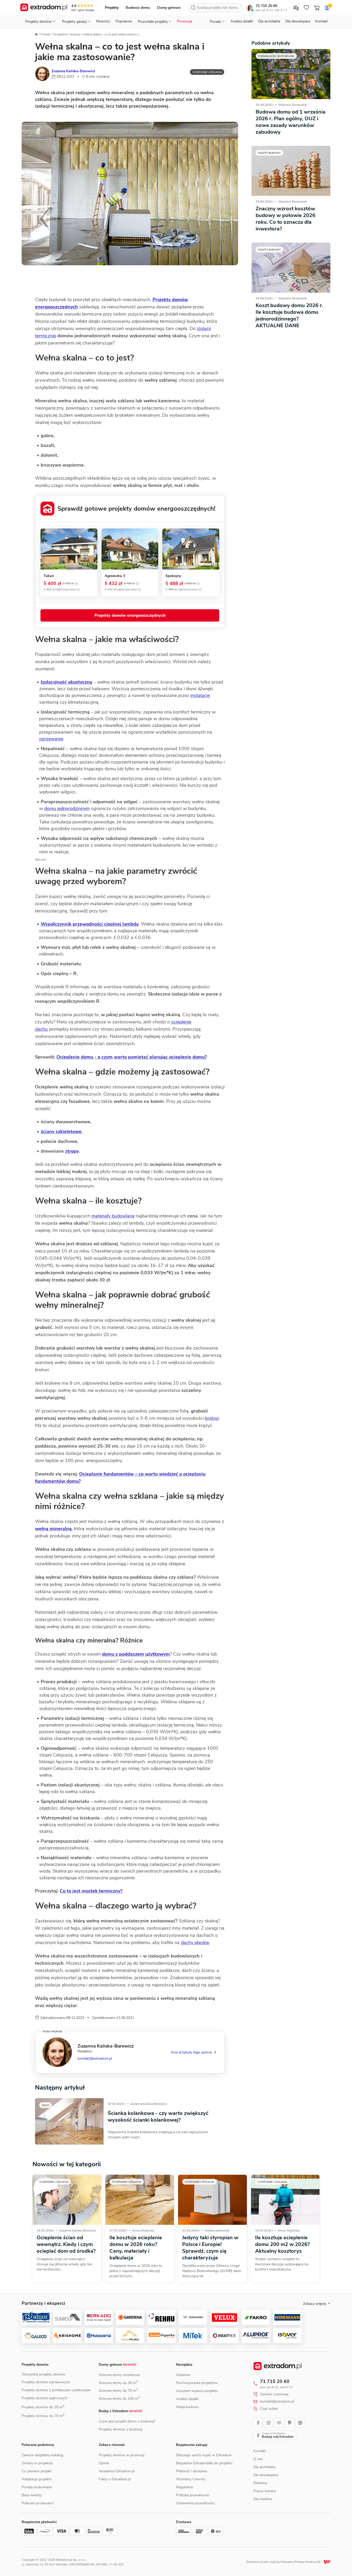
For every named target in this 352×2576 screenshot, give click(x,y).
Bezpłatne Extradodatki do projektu (204, 2463)
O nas (258, 2459)
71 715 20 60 (266, 6)
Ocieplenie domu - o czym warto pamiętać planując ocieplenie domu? (132, 1057)
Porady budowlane (37, 2487)
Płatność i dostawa (191, 2471)
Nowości (103, 21)
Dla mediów (263, 2499)
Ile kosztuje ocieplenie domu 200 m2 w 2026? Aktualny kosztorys (282, 2244)
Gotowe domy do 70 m (118, 2391)
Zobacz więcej (314, 2304)
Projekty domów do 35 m (43, 2407)
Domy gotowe (169, 8)
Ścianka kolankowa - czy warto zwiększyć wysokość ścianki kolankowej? (158, 2117)
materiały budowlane (113, 1216)
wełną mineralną (53, 1529)
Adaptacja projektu (37, 2479)
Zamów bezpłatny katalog (42, 2455)
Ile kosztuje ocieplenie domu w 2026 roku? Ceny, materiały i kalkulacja (136, 2248)
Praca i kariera (265, 2491)
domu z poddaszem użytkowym (136, 1654)
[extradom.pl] (44, 8)
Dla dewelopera (298, 21)
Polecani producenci (38, 2503)
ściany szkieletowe (61, 1131)
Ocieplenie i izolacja (67, 34)
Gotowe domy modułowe (119, 2375)
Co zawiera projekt (37, 2471)
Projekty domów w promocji (121, 2455)
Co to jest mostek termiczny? (91, 1891)
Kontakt (321, 21)
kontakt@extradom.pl (95, 2059)
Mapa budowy (187, 2407)
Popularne (124, 21)
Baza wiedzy (32, 2495)
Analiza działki (242, 21)
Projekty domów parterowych (46, 2382)
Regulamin (185, 2487)
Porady (45, 34)
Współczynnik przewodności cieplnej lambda (90, 924)
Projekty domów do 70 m (43, 2416)
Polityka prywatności (193, 2495)
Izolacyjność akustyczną (66, 682)
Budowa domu (138, 8)
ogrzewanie (51, 739)
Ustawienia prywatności (195, 2503)
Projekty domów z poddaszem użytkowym (56, 2390)
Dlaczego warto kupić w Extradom (204, 2455)
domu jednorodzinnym (67, 808)
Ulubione (183, 2375)
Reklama (260, 2483)
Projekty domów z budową (120, 2429)
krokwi (212, 1418)
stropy (72, 1151)
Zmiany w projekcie (37, 2463)
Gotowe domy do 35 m (118, 2383)
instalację (200, 695)
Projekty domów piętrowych (44, 2398)
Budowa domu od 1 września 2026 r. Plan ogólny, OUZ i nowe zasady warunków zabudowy (291, 122)
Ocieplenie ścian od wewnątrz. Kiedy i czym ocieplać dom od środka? (66, 2244)
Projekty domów (35, 2365)
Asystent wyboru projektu (197, 2391)
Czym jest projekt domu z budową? (127, 2421)
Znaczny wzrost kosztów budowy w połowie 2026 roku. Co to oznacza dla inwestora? (286, 219)
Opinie (104, 2463)
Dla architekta (269, 21)
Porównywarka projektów (197, 2383)
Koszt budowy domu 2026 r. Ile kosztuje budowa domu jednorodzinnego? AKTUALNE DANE (289, 315)
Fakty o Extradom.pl (115, 2479)
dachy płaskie (195, 1943)
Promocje (185, 21)
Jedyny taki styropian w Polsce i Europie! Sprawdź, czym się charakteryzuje (210, 2248)
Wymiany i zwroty (191, 2479)
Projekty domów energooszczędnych (130, 615)
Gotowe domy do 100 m (119, 2399)
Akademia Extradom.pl (117, 2471)
